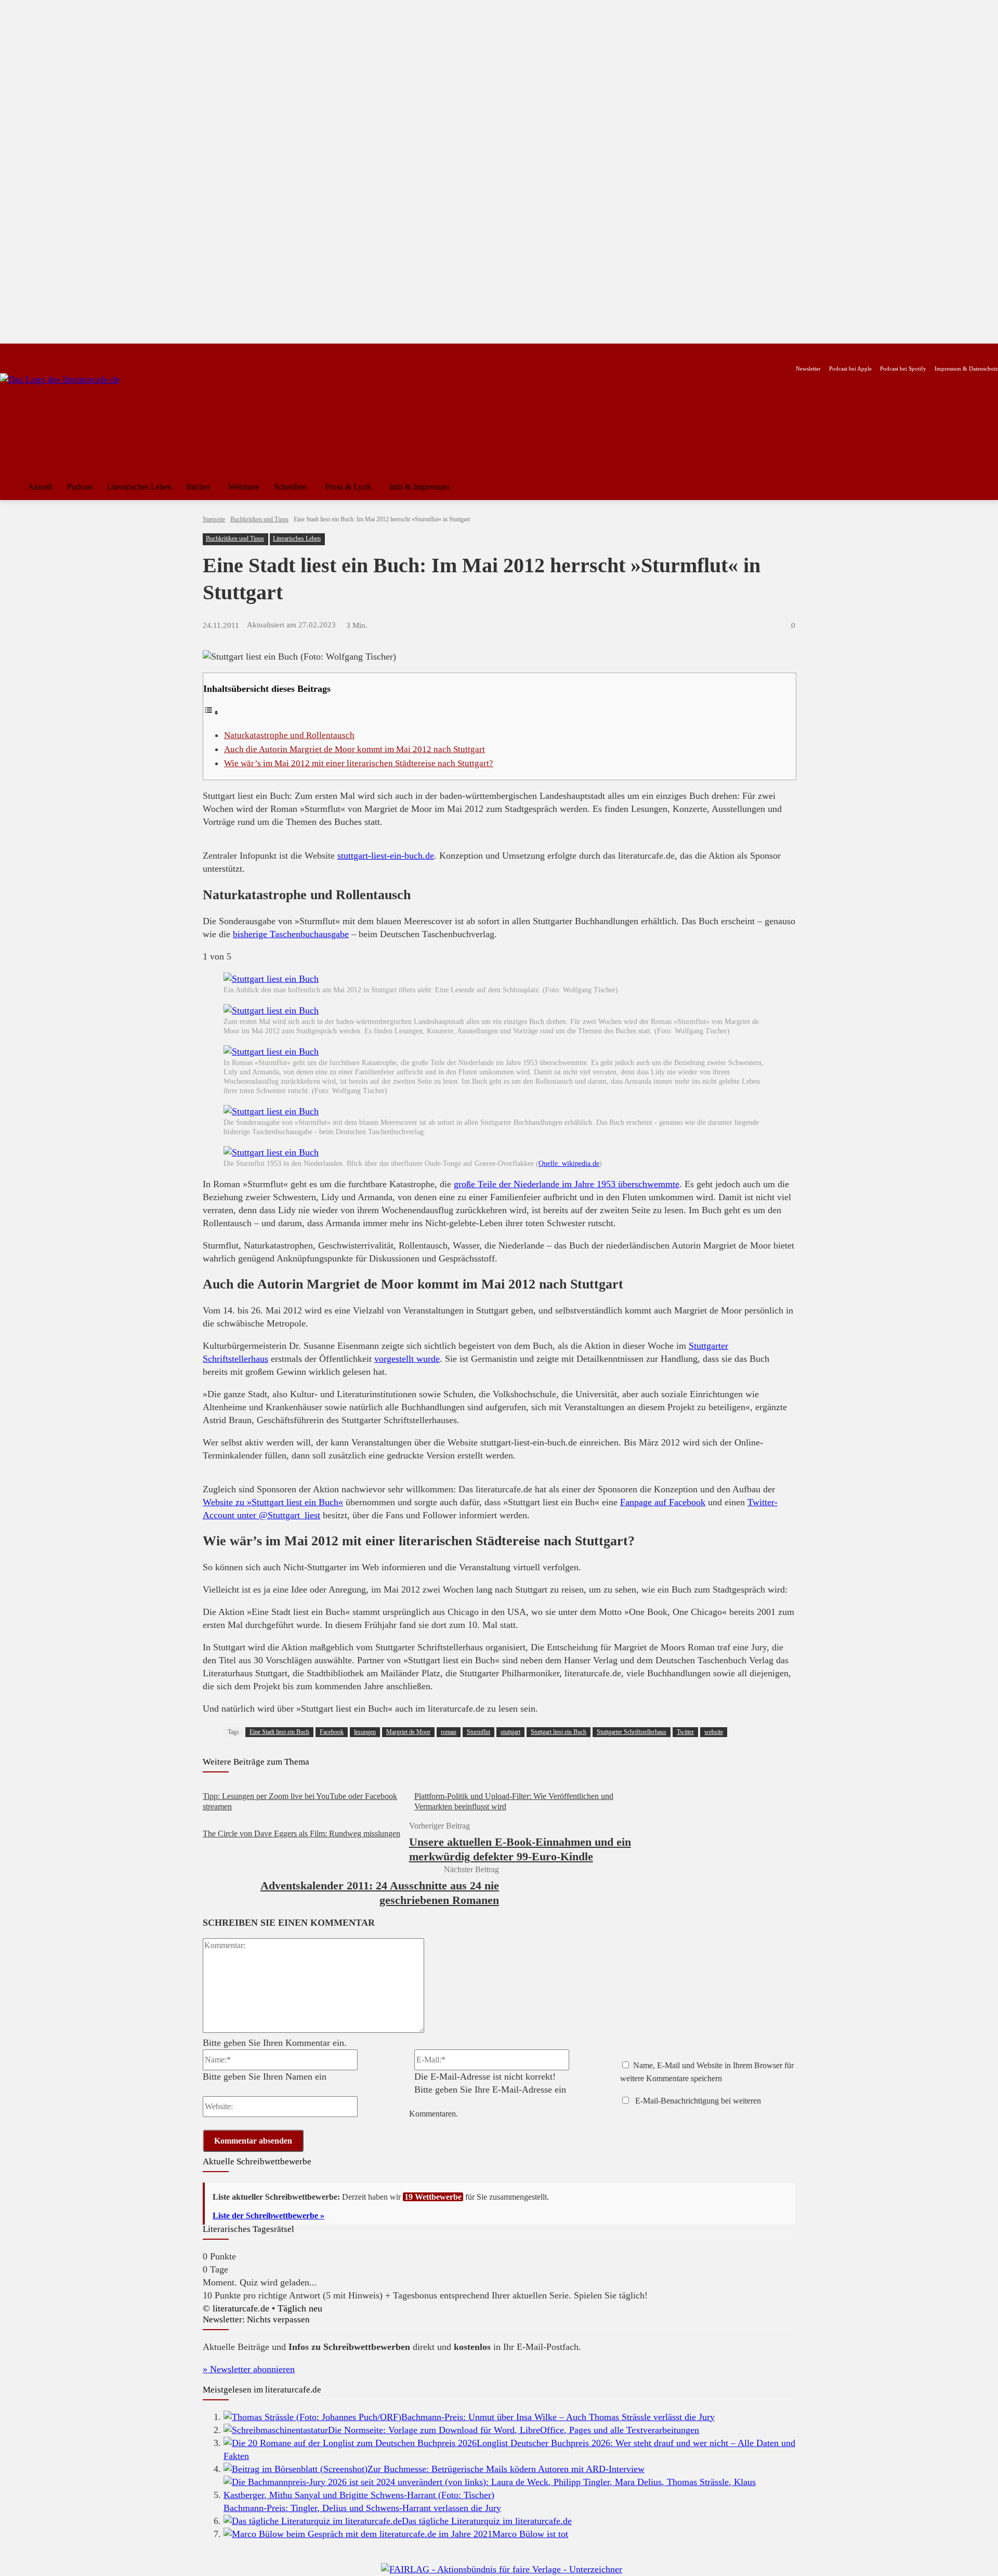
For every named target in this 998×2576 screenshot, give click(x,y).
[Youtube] (40, 352)
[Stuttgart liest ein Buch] (271, 979)
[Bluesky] (89, 352)
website (714, 1732)
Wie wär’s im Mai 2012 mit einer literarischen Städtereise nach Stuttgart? (359, 763)
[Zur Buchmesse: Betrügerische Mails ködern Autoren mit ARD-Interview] (296, 2469)
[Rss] (122, 352)
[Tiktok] (56, 352)
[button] (986, 487)
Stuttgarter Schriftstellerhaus (632, 1732)
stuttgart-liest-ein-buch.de (386, 856)
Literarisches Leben (297, 538)
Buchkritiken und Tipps (259, 519)
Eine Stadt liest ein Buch (279, 1732)
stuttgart (510, 1732)
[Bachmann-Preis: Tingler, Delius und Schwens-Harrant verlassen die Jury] (509, 2495)
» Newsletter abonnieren (249, 2369)
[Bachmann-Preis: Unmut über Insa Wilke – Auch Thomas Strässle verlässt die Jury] (312, 2417)
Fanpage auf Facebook (663, 1502)
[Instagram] (24, 352)
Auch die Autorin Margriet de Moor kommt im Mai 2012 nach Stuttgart (354, 749)
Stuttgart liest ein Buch (559, 1732)
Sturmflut (478, 1732)
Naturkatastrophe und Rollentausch (289, 735)
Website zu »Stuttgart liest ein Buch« (273, 1502)
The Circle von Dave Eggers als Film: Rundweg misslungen (301, 1834)
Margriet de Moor (408, 1732)
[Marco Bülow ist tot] (358, 2534)
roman (449, 1732)
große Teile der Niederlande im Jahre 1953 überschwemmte (567, 1184)
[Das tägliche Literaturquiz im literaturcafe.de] (313, 2521)
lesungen (365, 1732)
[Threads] (73, 352)
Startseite (214, 519)
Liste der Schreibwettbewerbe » (268, 2216)
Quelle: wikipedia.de (569, 1164)
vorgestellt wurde (407, 1359)
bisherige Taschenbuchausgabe (291, 934)
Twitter (685, 1732)
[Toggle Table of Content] (211, 712)
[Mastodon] (106, 352)
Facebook (332, 1732)
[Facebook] (7, 352)
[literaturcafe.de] (76, 420)
